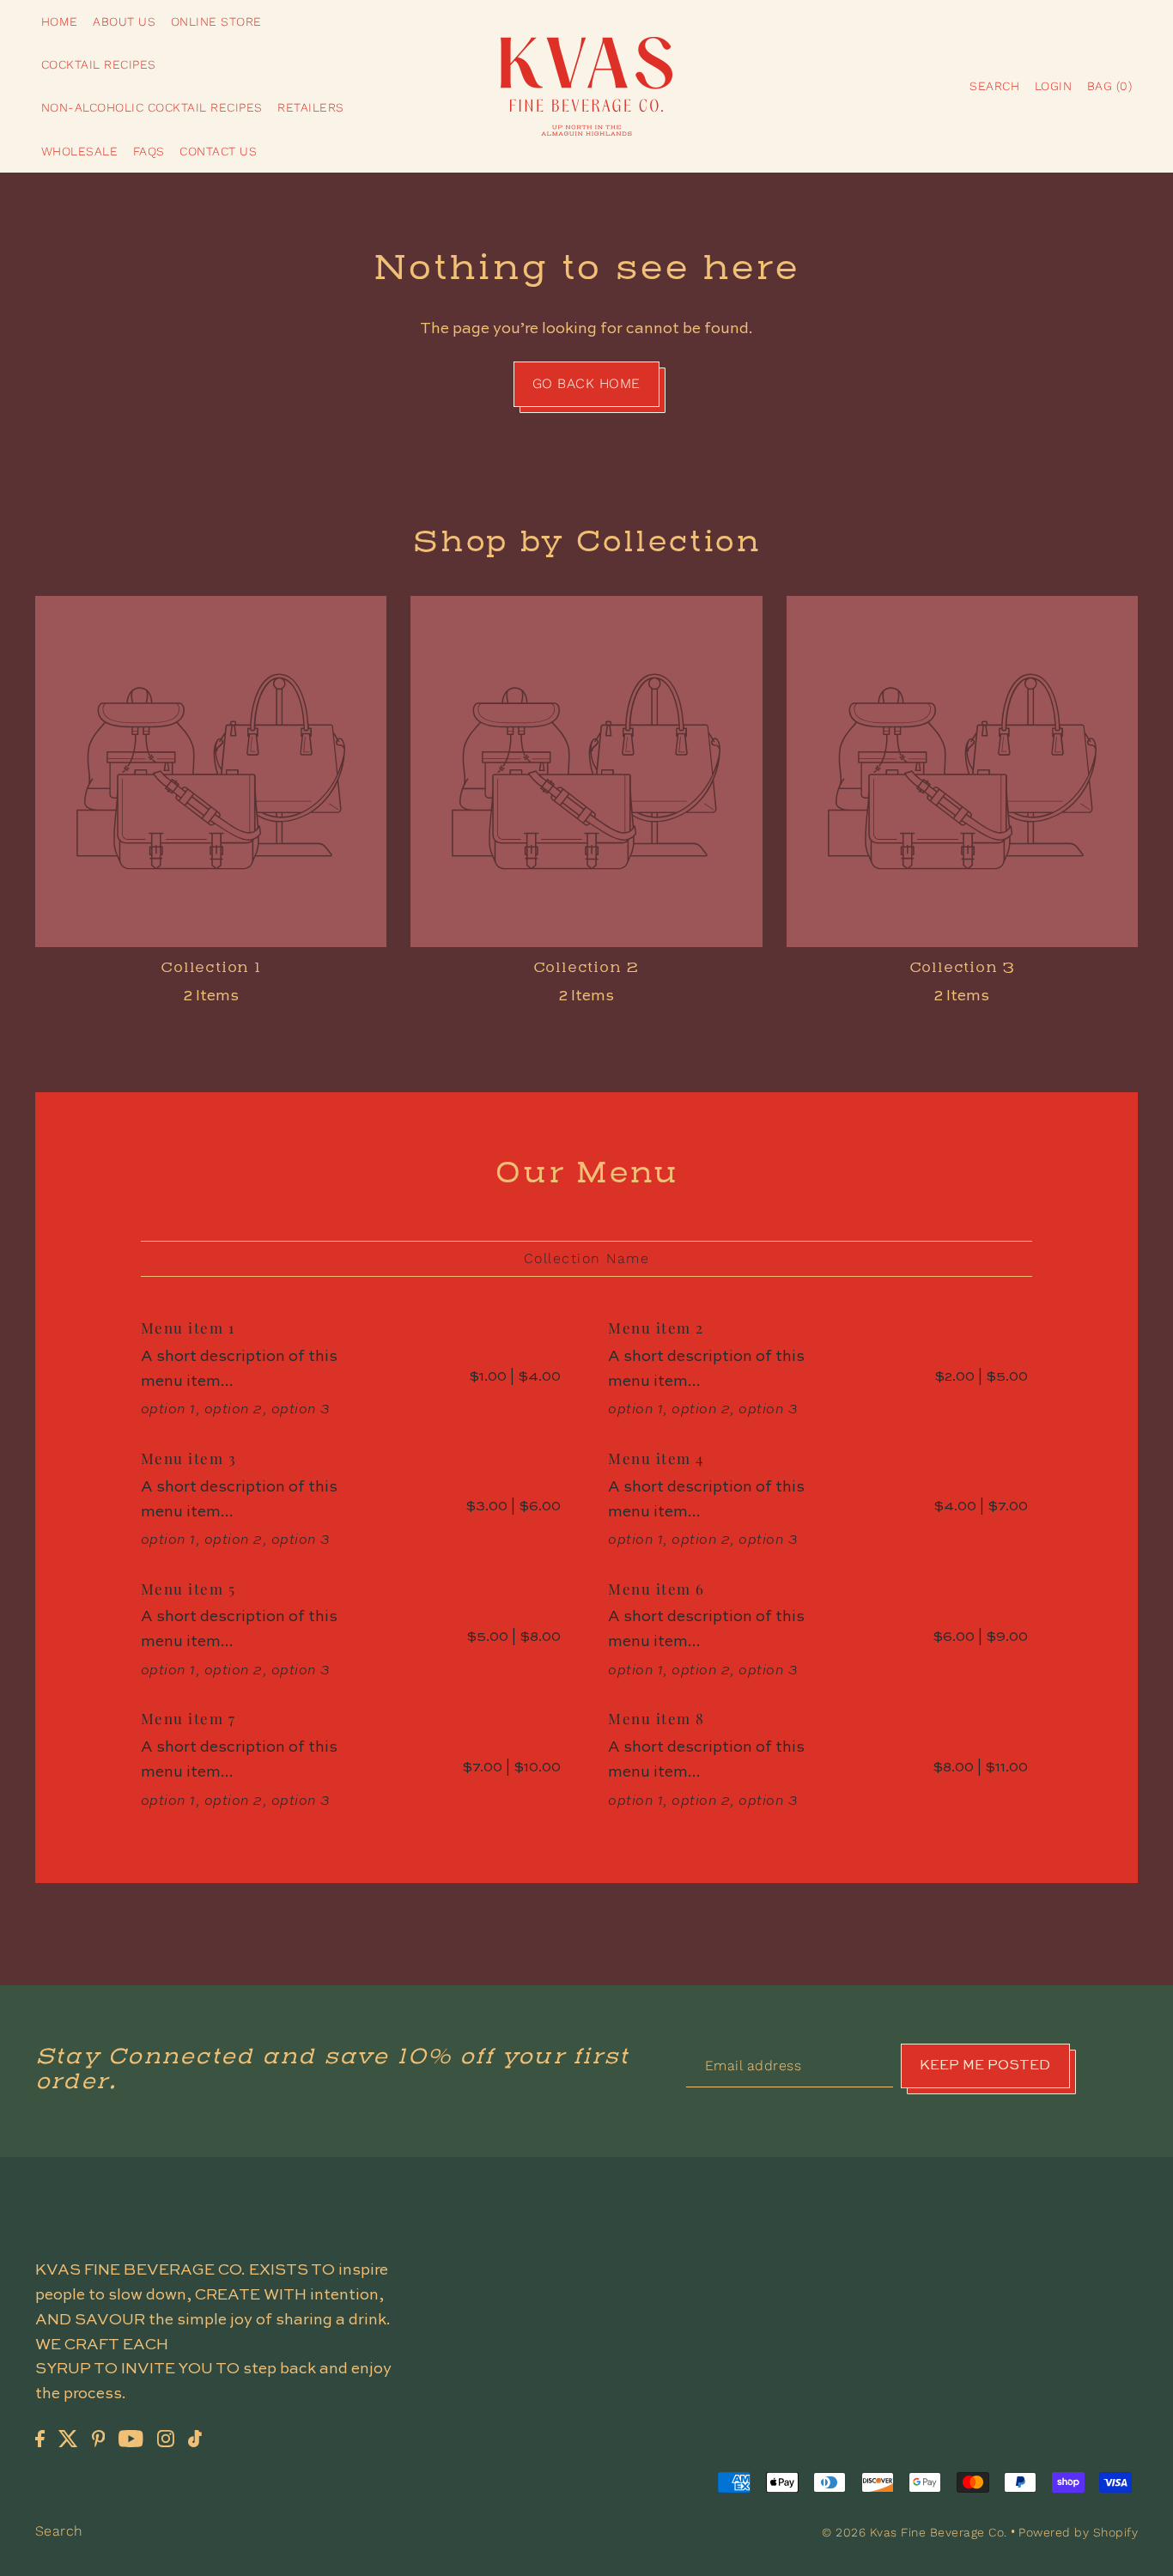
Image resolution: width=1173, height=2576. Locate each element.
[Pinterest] (99, 2438)
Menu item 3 (189, 1458)
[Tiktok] (195, 2438)
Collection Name (587, 1258)
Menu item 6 (656, 1589)
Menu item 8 (656, 1718)
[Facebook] (40, 2438)
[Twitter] (68, 2438)
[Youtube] (131, 2438)
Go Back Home (586, 383)
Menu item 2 (656, 1327)
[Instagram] (166, 2438)
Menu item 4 (656, 1458)
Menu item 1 (188, 1327)
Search (59, 2531)
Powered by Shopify (1078, 2532)
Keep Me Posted (985, 2066)
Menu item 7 (188, 1718)
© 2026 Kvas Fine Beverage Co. (916, 2532)
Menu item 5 (188, 1589)
